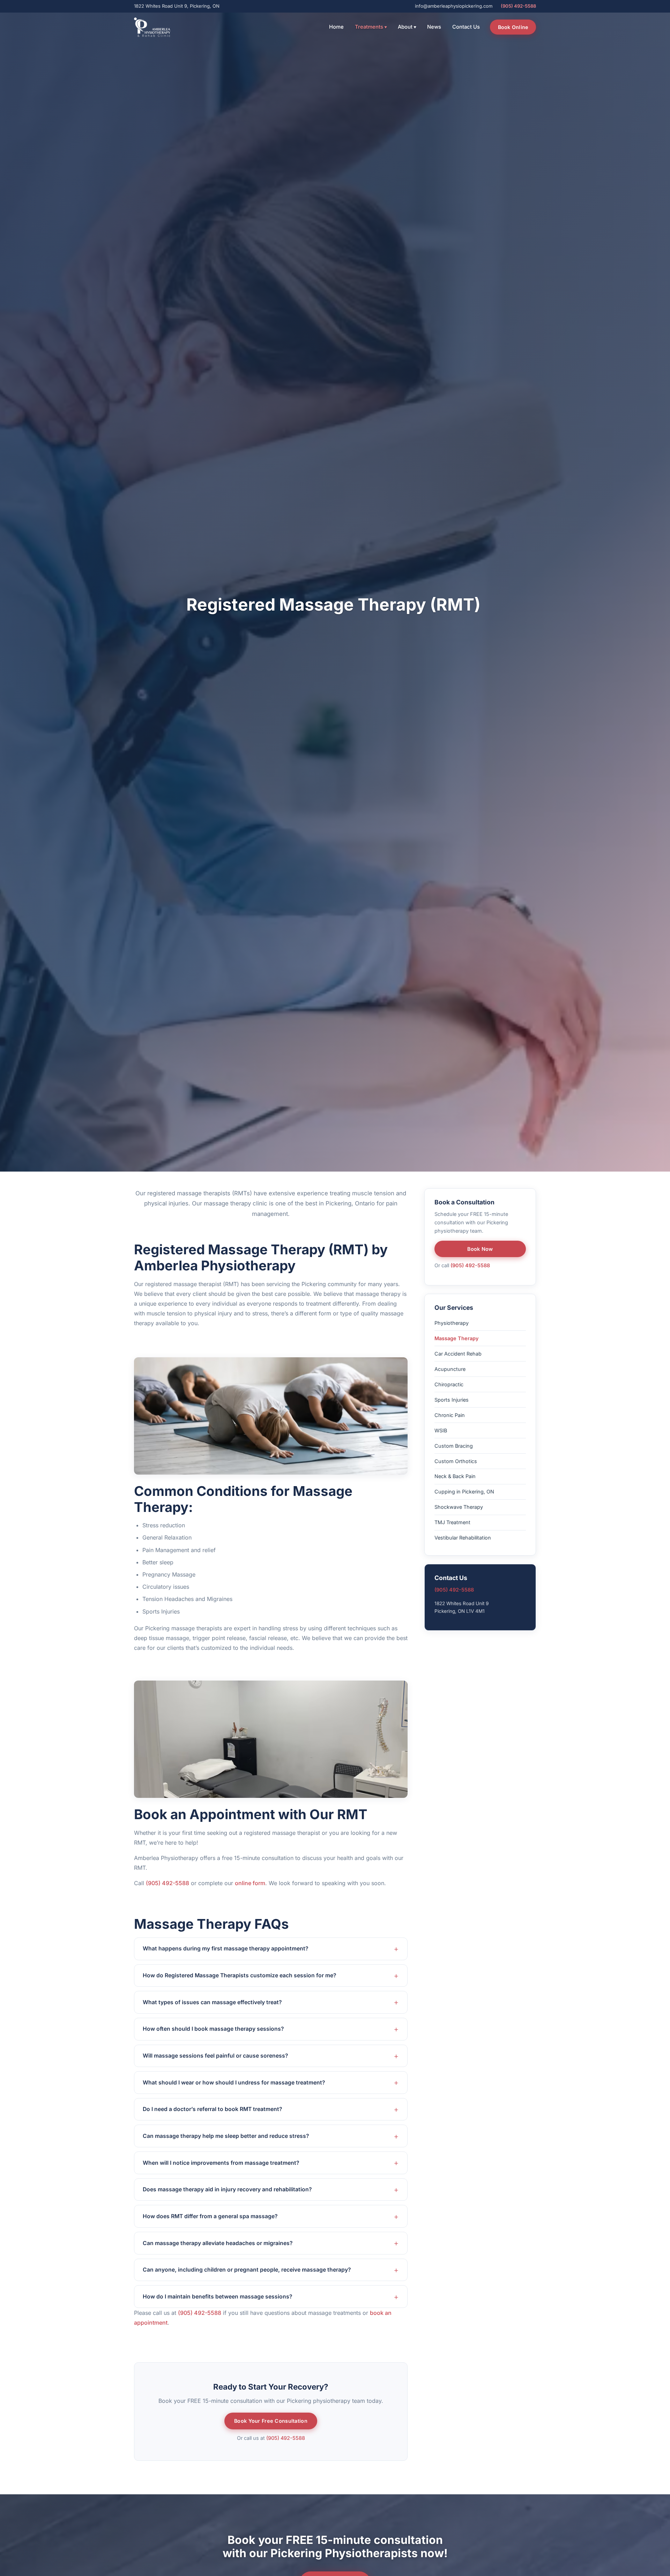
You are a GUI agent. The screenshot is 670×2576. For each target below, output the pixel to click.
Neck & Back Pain (455, 1476)
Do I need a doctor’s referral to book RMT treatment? (213, 2109)
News (434, 27)
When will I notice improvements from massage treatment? (221, 2163)
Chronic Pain (450, 1415)
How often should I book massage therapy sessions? (213, 2029)
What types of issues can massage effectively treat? (212, 2002)
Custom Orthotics (456, 1461)
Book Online (513, 27)
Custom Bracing (454, 1445)
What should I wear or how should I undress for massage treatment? (234, 2083)
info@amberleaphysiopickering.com (454, 6)
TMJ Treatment (452, 1522)
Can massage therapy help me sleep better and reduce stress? (226, 2136)
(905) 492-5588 (518, 6)
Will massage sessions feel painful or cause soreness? (215, 2056)
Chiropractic (449, 1384)
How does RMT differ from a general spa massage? (210, 2216)
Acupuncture (450, 1369)
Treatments (371, 27)
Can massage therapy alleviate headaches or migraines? (218, 2243)
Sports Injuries (452, 1399)
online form (250, 1883)
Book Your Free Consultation (271, 2421)
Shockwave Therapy (459, 1507)
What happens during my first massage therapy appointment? (226, 1948)
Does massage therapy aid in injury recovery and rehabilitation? (227, 2189)
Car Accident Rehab (458, 1353)
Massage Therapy (456, 1338)
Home (336, 27)
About (407, 27)
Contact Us (466, 27)
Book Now (480, 1249)
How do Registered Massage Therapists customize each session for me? (240, 1975)
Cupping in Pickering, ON (464, 1492)
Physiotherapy (452, 1323)
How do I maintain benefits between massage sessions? (218, 2297)
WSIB (441, 1430)
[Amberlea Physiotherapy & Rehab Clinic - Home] (152, 27)
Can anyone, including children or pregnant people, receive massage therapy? (247, 2270)
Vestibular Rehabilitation (463, 1538)
